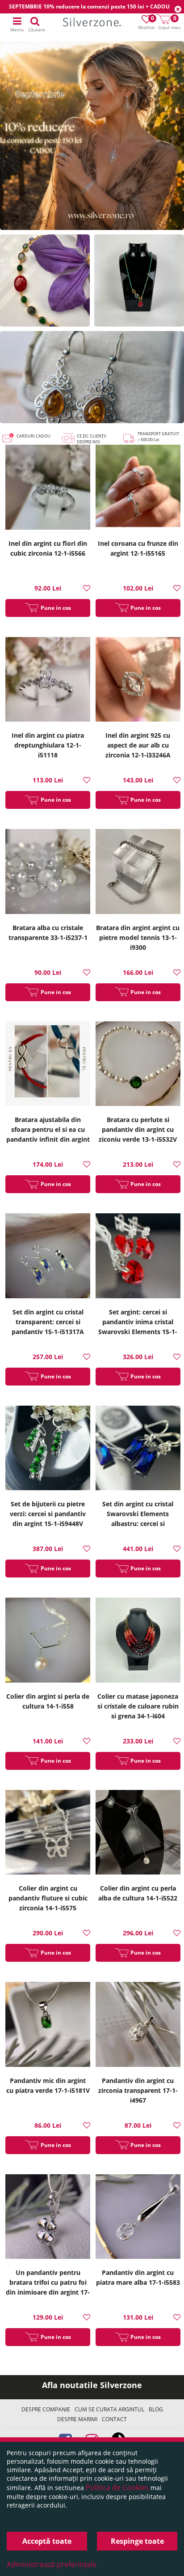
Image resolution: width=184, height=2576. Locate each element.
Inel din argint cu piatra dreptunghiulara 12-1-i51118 (48, 745)
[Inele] (92, 136)
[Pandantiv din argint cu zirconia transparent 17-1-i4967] (138, 2026)
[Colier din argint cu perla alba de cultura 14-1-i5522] (138, 1834)
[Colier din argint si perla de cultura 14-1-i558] (48, 1641)
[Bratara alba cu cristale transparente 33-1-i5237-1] (48, 873)
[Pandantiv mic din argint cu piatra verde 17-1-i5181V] (48, 2026)
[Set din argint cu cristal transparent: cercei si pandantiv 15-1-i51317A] (48, 1257)
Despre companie (46, 2409)
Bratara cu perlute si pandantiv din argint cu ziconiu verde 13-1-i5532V (138, 1129)
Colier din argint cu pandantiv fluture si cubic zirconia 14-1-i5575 (48, 1898)
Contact (114, 2419)
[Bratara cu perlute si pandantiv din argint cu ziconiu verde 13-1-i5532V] (138, 1065)
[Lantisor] (139, 281)
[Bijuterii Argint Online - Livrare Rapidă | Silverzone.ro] (92, 23)
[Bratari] (45, 281)
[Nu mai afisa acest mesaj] (178, 9)
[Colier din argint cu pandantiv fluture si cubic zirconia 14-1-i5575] (48, 1834)
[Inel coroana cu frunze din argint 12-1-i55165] (138, 488)
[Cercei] (92, 377)
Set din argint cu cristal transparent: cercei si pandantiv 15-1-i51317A (48, 1322)
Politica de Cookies (117, 2487)
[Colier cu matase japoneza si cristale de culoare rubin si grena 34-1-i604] (138, 1641)
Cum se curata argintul (109, 2409)
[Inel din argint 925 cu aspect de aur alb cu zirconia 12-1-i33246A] (138, 681)
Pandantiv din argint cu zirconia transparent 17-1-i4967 (138, 2090)
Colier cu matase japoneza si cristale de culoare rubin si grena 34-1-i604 (138, 1706)
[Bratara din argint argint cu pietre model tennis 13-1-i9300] (138, 873)
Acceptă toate (47, 2541)
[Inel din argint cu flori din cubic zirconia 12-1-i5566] (48, 488)
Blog (156, 2409)
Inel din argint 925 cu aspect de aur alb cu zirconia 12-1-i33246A (138, 745)
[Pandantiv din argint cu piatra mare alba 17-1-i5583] (138, 2218)
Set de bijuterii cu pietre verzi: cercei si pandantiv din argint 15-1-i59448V (48, 1514)
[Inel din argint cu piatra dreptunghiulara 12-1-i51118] (48, 681)
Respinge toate (137, 2541)
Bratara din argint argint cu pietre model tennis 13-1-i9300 (138, 937)
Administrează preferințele (52, 2564)
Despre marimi (77, 2419)
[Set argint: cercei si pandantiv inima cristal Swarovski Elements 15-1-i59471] (138, 1257)
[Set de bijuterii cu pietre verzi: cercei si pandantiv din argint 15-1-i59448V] (48, 1449)
